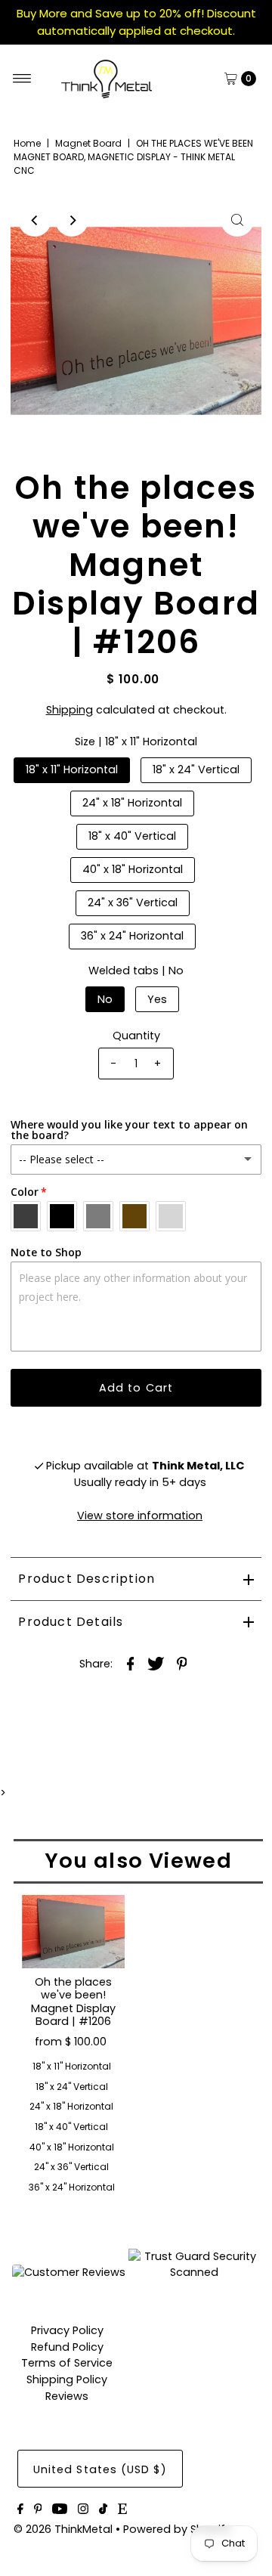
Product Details (71, 1622)
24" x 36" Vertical (133, 903)
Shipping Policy (67, 2379)
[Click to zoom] (237, 220)
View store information (140, 1516)
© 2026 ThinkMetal (63, 2529)
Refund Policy (67, 2347)
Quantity (136, 1036)
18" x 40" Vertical (132, 836)
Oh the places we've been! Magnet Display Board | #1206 (73, 2002)
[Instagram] (83, 2510)
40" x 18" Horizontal (133, 869)
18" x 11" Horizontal (72, 769)
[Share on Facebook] (131, 1663)
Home (27, 143)
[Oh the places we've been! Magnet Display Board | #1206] (73, 1932)
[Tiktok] (103, 2510)
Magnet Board (88, 143)
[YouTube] (60, 2510)
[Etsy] (122, 2510)
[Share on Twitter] (156, 1663)
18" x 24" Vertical (196, 769)
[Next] (72, 220)
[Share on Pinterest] (182, 1663)
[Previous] (35, 220)
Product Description (87, 1579)
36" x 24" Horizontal (132, 936)
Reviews (67, 2396)
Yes (157, 999)
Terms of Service (67, 2363)
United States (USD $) (100, 2469)
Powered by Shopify (177, 2529)
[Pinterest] (38, 2510)
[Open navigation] (22, 79)
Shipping (70, 710)
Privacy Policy (67, 2330)
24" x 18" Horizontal (132, 803)
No (105, 999)
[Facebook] (20, 2510)
